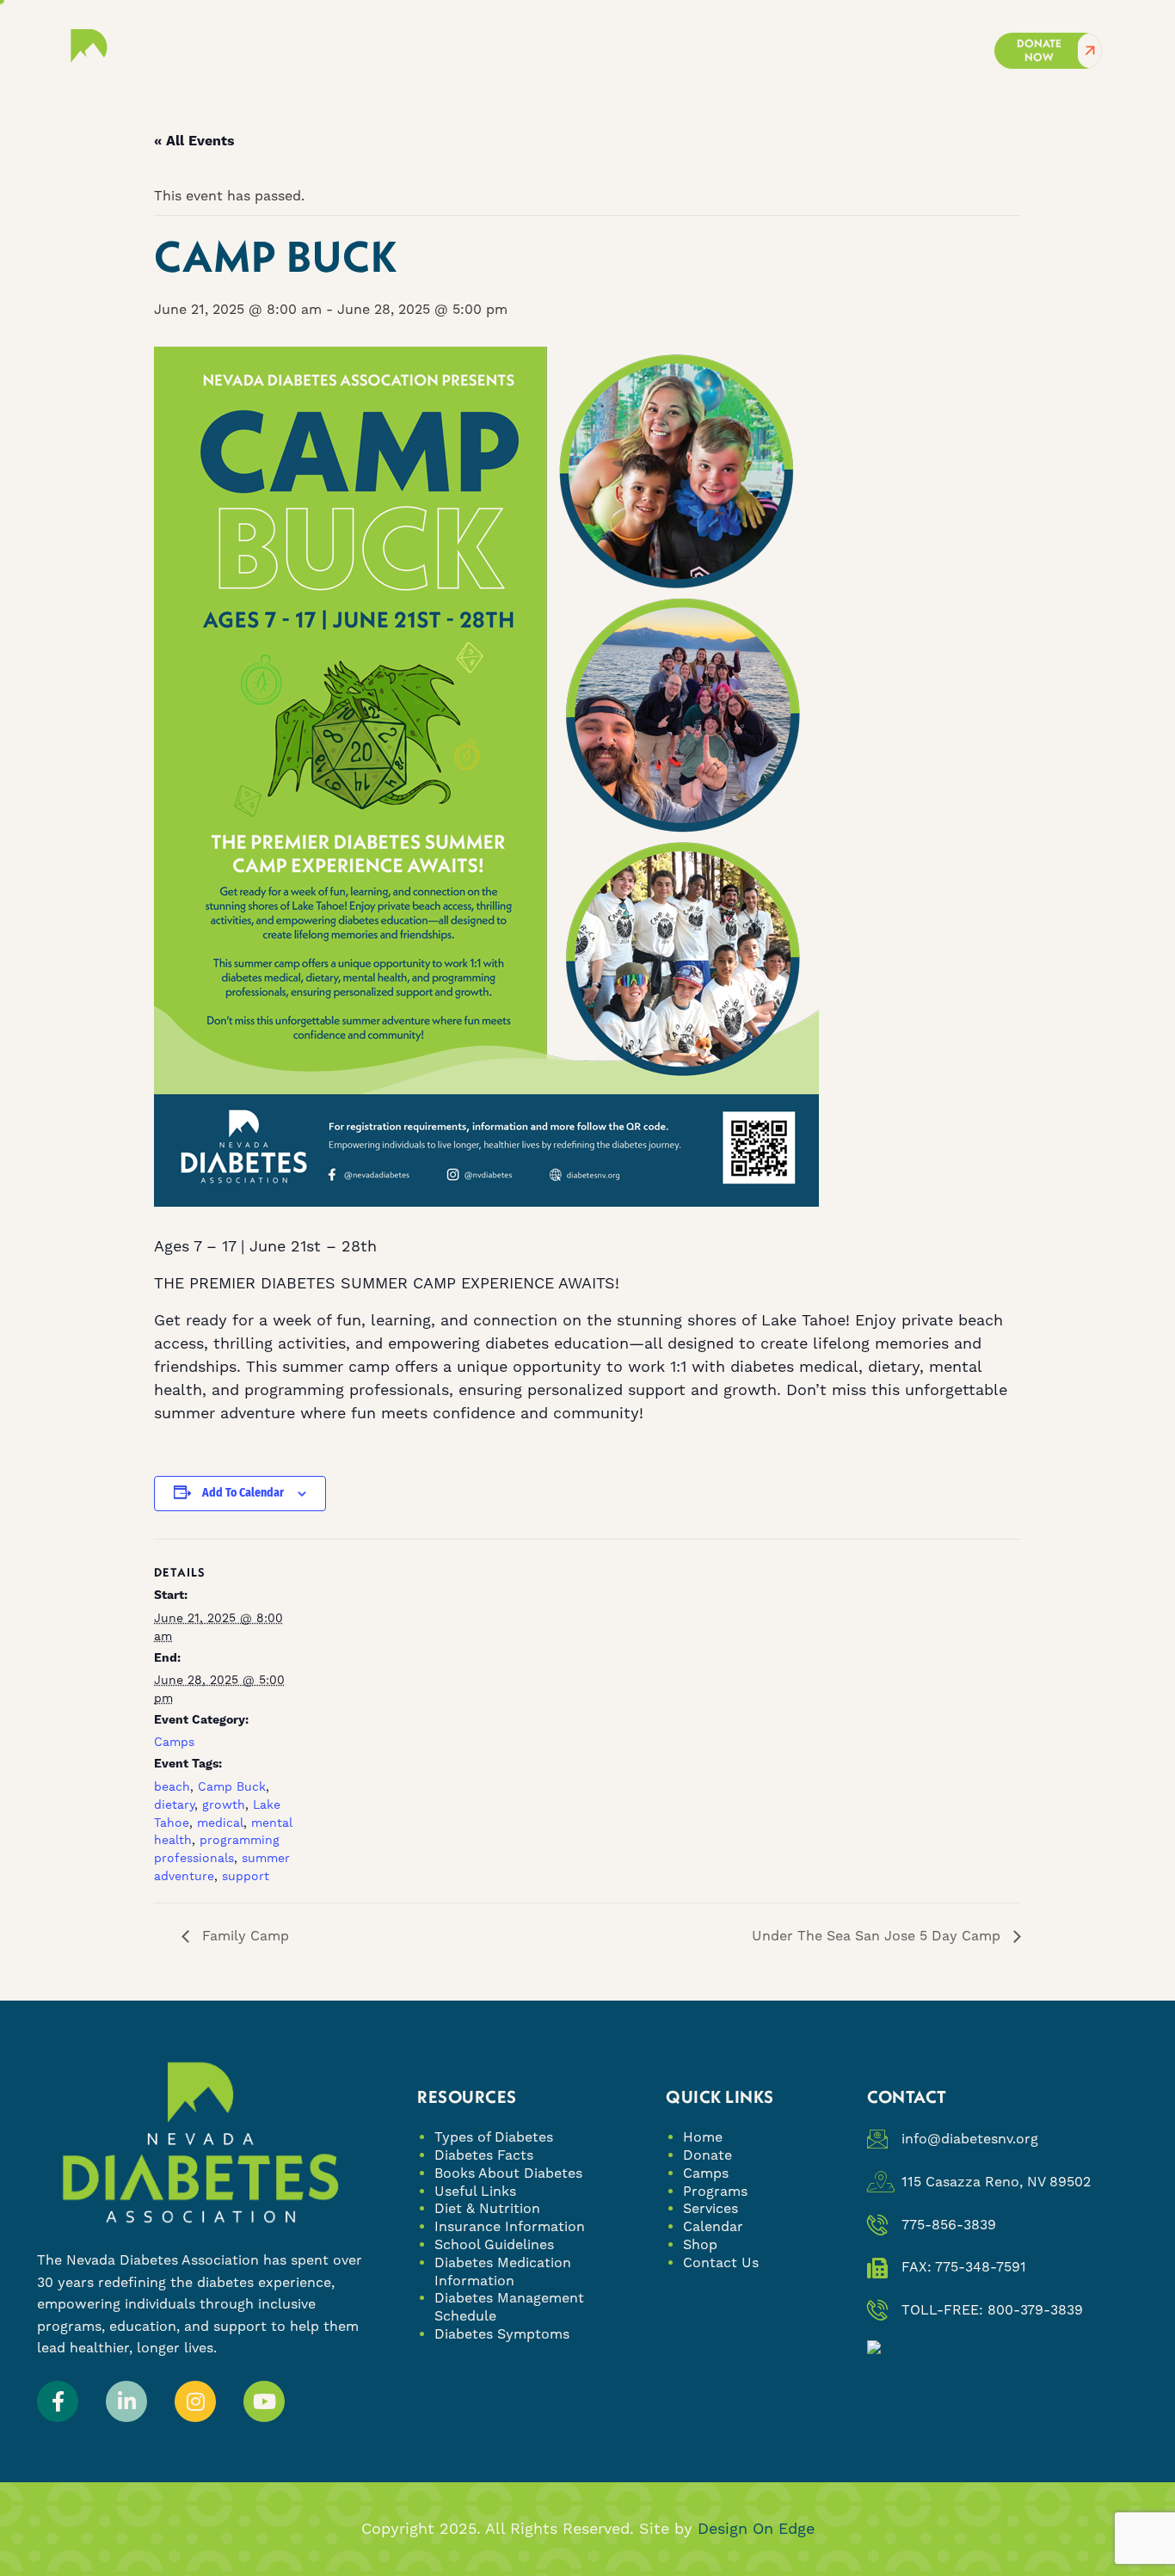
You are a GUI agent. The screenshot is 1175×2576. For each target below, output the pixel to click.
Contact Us (721, 2262)
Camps (174, 1742)
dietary (174, 1804)
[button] (1129, 47)
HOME (235, 51)
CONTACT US (882, 51)
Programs (715, 2191)
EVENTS (639, 51)
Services (711, 2208)
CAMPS (327, 51)
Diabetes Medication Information (503, 2272)
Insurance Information (510, 2226)
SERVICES (533, 51)
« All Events (194, 141)
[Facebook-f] (58, 2401)
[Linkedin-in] (126, 2401)
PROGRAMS (436, 51)
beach (172, 1786)
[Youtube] (264, 2401)
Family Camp (243, 1936)
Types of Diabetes (494, 2137)
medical (220, 1823)
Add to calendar (243, 1493)
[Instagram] (195, 2401)
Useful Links (475, 2191)
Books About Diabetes (508, 2173)
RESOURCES (752, 51)
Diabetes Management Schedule (509, 2307)
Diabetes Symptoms (502, 2334)
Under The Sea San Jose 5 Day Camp (878, 1936)
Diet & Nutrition (487, 2208)
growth (224, 1804)
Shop (700, 2244)
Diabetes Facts (484, 2155)
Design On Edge (756, 2528)
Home (703, 2137)
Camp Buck (232, 1786)
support (246, 1876)
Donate (707, 2155)
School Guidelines (494, 2244)
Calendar (713, 2226)
